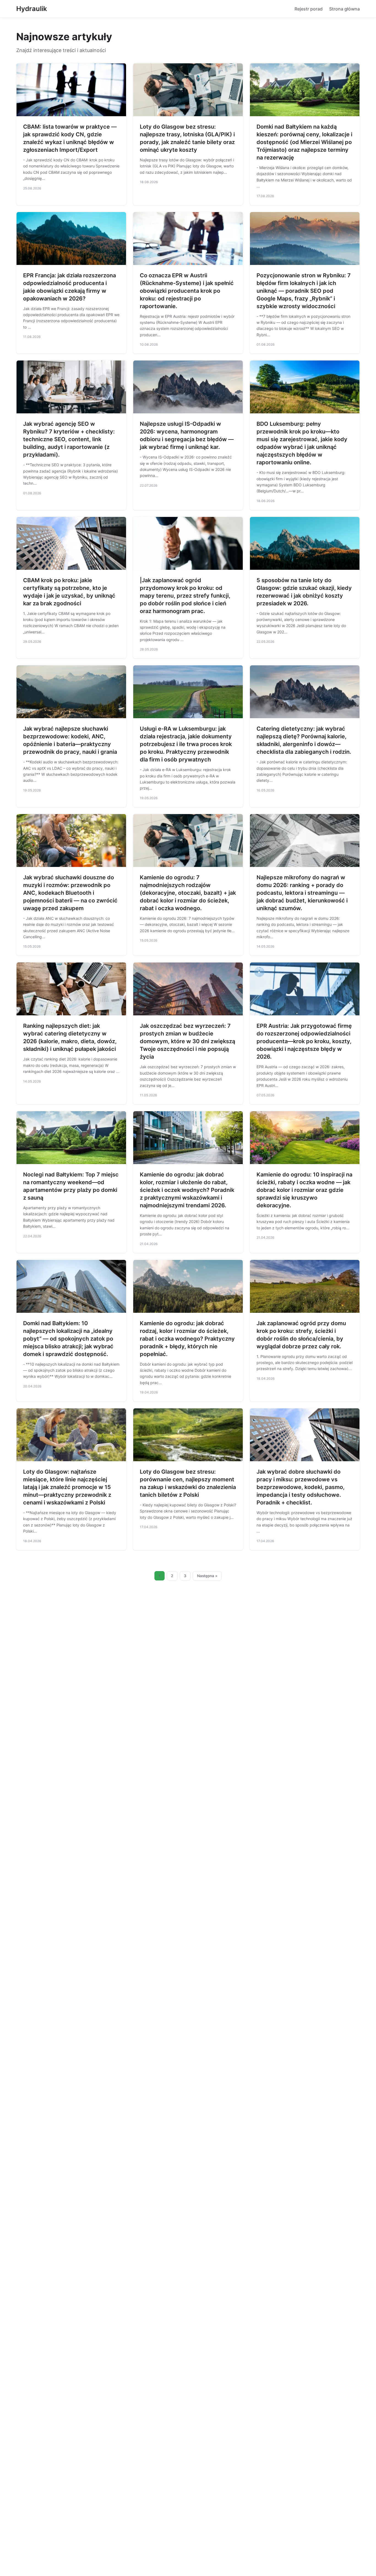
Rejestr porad (309, 9)
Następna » (207, 1576)
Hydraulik (32, 9)
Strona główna (344, 9)
